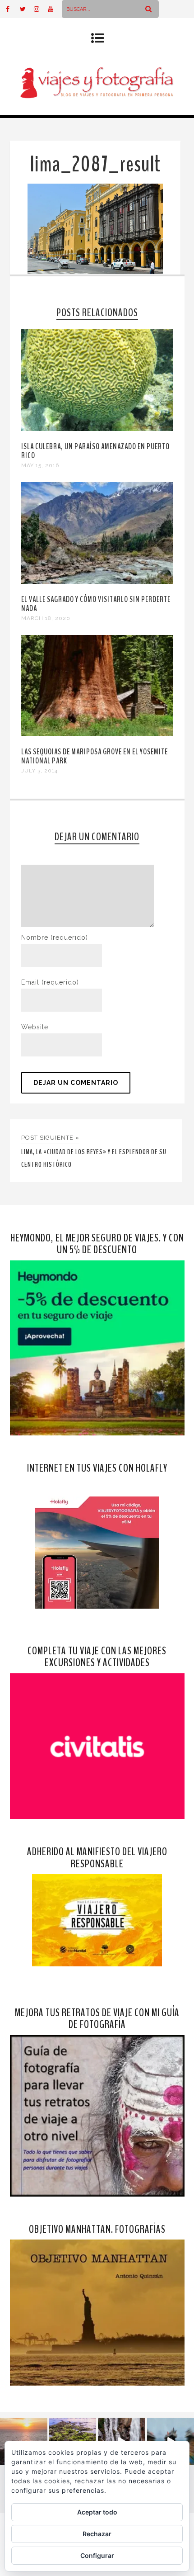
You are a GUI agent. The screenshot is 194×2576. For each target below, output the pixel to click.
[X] (27, 9)
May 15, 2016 (40, 465)
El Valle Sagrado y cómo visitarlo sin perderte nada (96, 604)
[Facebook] (13, 9)
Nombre (55, 938)
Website (35, 1027)
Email (50, 982)
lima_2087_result (95, 164)
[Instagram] (41, 9)
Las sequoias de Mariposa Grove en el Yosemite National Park (95, 756)
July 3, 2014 (39, 771)
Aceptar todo (97, 2512)
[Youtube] (55, 9)
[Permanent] (97, 429)
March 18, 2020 (46, 618)
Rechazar (97, 2534)
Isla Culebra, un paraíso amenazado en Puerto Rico (95, 451)
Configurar (97, 2555)
